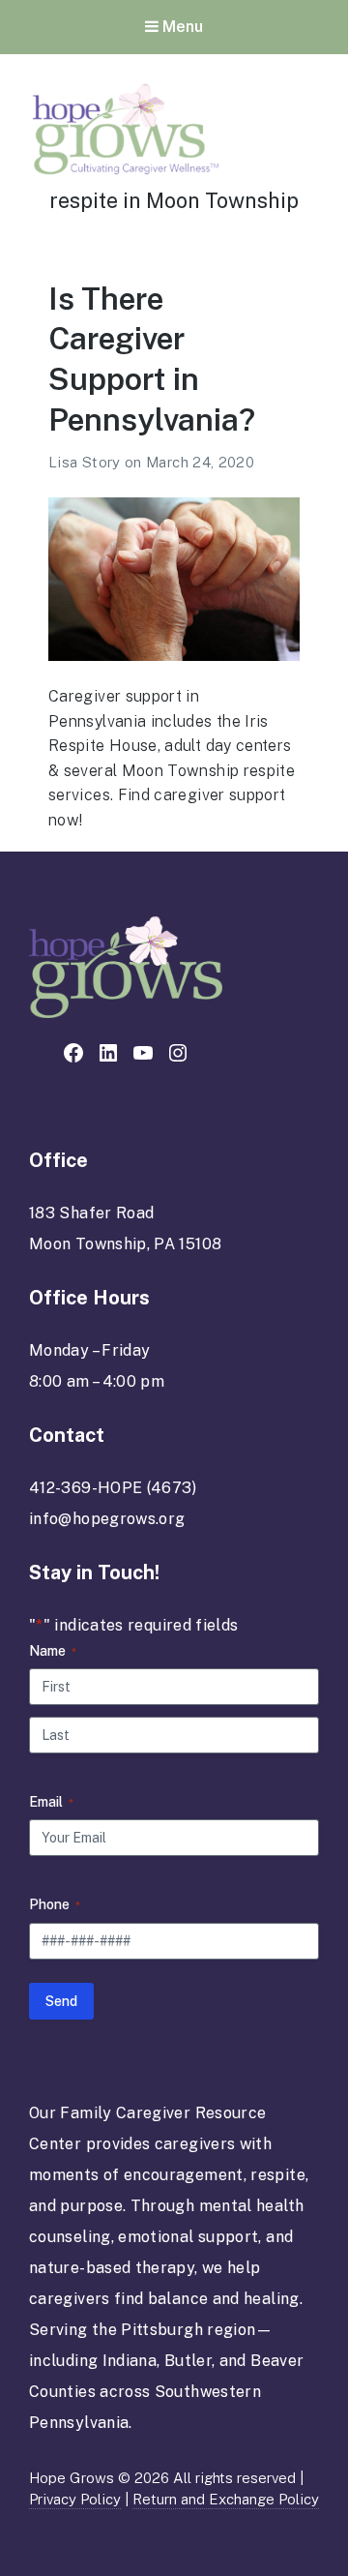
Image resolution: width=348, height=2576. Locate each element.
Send (61, 2001)
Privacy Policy (75, 2499)
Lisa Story (87, 462)
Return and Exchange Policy (226, 2499)
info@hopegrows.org (107, 1519)
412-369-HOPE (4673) (113, 1488)
